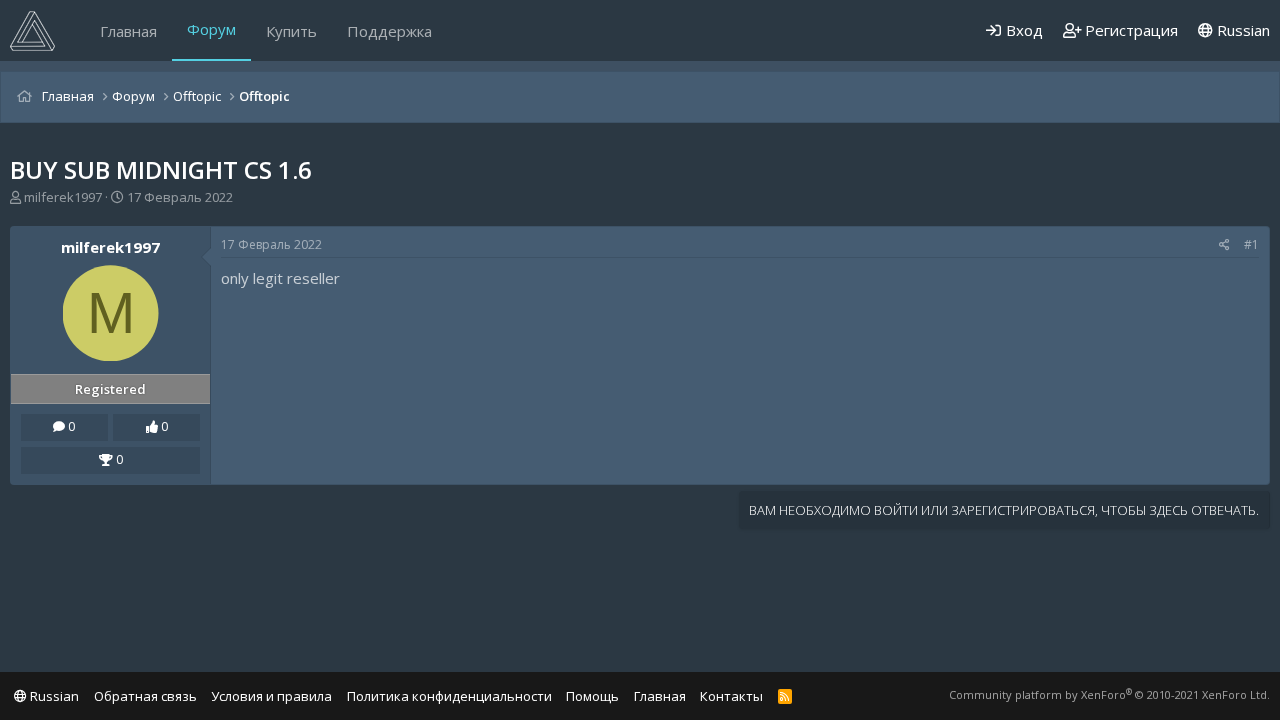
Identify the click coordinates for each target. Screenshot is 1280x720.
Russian (1241, 30)
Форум (211, 29)
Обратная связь (145, 696)
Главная (128, 31)
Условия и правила (271, 696)
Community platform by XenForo (1109, 694)
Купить (291, 31)
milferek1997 (63, 197)
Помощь (592, 696)
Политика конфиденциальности (449, 696)
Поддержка (389, 31)
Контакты (731, 696)
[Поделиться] (1224, 245)
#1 (1251, 244)
